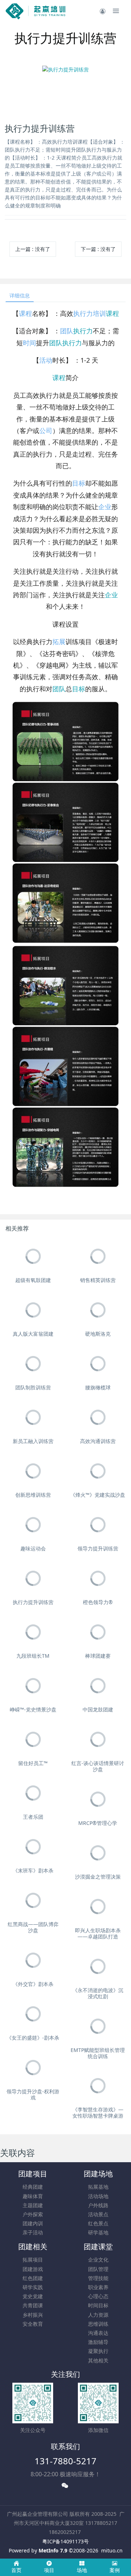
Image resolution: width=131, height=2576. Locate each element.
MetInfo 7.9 (53, 2550)
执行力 (83, 313)
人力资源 (98, 2315)
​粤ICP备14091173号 (65, 2541)
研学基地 (98, 2232)
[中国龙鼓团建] (98, 1686)
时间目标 (98, 2305)
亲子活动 (33, 2232)
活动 (46, 360)
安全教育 (33, 2324)
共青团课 (33, 2305)
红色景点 (98, 2223)
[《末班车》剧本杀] (33, 1847)
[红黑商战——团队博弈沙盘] (33, 1901)
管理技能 (98, 2278)
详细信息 (20, 295)
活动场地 (98, 2196)
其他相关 (98, 2360)
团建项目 (33, 2174)
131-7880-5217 (65, 2461)
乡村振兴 (33, 2315)
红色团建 (33, 2278)
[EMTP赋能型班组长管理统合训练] (98, 2026)
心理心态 (98, 2296)
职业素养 (98, 2287)
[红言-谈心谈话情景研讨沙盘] (98, 1740)
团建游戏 (33, 2269)
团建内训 (33, 2223)
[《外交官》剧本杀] (33, 1960)
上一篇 (33, 249)
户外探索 (33, 2214)
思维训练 (98, 2324)
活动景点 (98, 2214)
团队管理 (98, 2269)
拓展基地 (98, 2187)
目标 (79, 483)
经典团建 (33, 2187)
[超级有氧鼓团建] (33, 1256)
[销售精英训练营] (98, 1256)
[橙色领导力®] (98, 1578)
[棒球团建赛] (98, 1632)
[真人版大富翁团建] (33, 1310)
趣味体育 (33, 2196)
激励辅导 (98, 2342)
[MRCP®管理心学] (98, 1799)
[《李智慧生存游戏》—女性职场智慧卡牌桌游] (98, 2086)
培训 (99, 313)
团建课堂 (98, 2247)
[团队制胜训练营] (33, 1364)
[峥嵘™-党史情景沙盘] (33, 1686)
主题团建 (33, 2205)
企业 (105, 507)
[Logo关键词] (36, 11)
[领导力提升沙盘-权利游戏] (33, 2068)
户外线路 (98, 2205)
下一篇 (98, 249)
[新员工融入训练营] (33, 1417)
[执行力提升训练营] (33, 1578)
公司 (46, 430)
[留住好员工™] (33, 1740)
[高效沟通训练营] (98, 1417)
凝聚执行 (98, 2351)
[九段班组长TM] (33, 1632)
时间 (29, 343)
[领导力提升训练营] (98, 1525)
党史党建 (33, 2296)
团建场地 (98, 2174)
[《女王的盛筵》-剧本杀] (33, 2014)
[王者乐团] (33, 1793)
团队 (67, 331)
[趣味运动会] (33, 1525)
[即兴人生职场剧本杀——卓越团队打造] (98, 1907)
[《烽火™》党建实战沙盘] (98, 1471)
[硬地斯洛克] (98, 1310)
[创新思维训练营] (33, 1471)
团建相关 (33, 2247)
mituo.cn (112, 2550)
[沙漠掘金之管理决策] (98, 1853)
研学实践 (33, 2287)
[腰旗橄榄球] (98, 1364)
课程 (25, 313)
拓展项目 (33, 2260)
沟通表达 (98, 2333)
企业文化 (98, 2260)
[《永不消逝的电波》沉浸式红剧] (98, 1967)
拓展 (59, 642)
